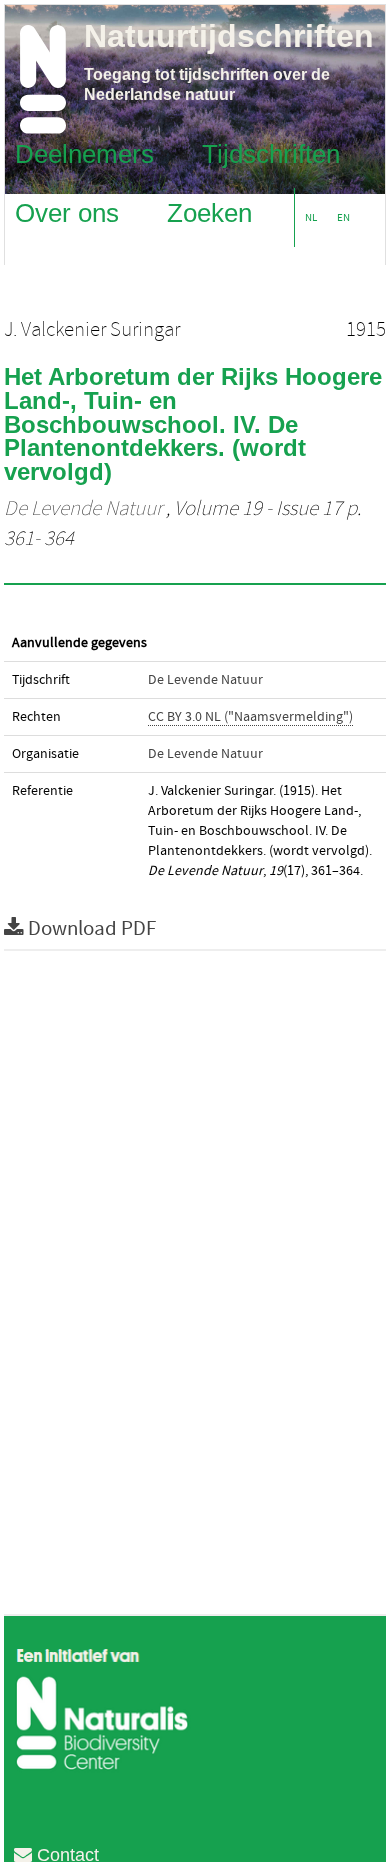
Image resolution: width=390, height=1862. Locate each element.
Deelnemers (84, 153)
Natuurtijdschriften (229, 36)
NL (311, 217)
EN (343, 217)
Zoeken (209, 212)
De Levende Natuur (83, 509)
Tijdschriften (271, 153)
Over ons (67, 212)
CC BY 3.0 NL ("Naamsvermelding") (250, 717)
